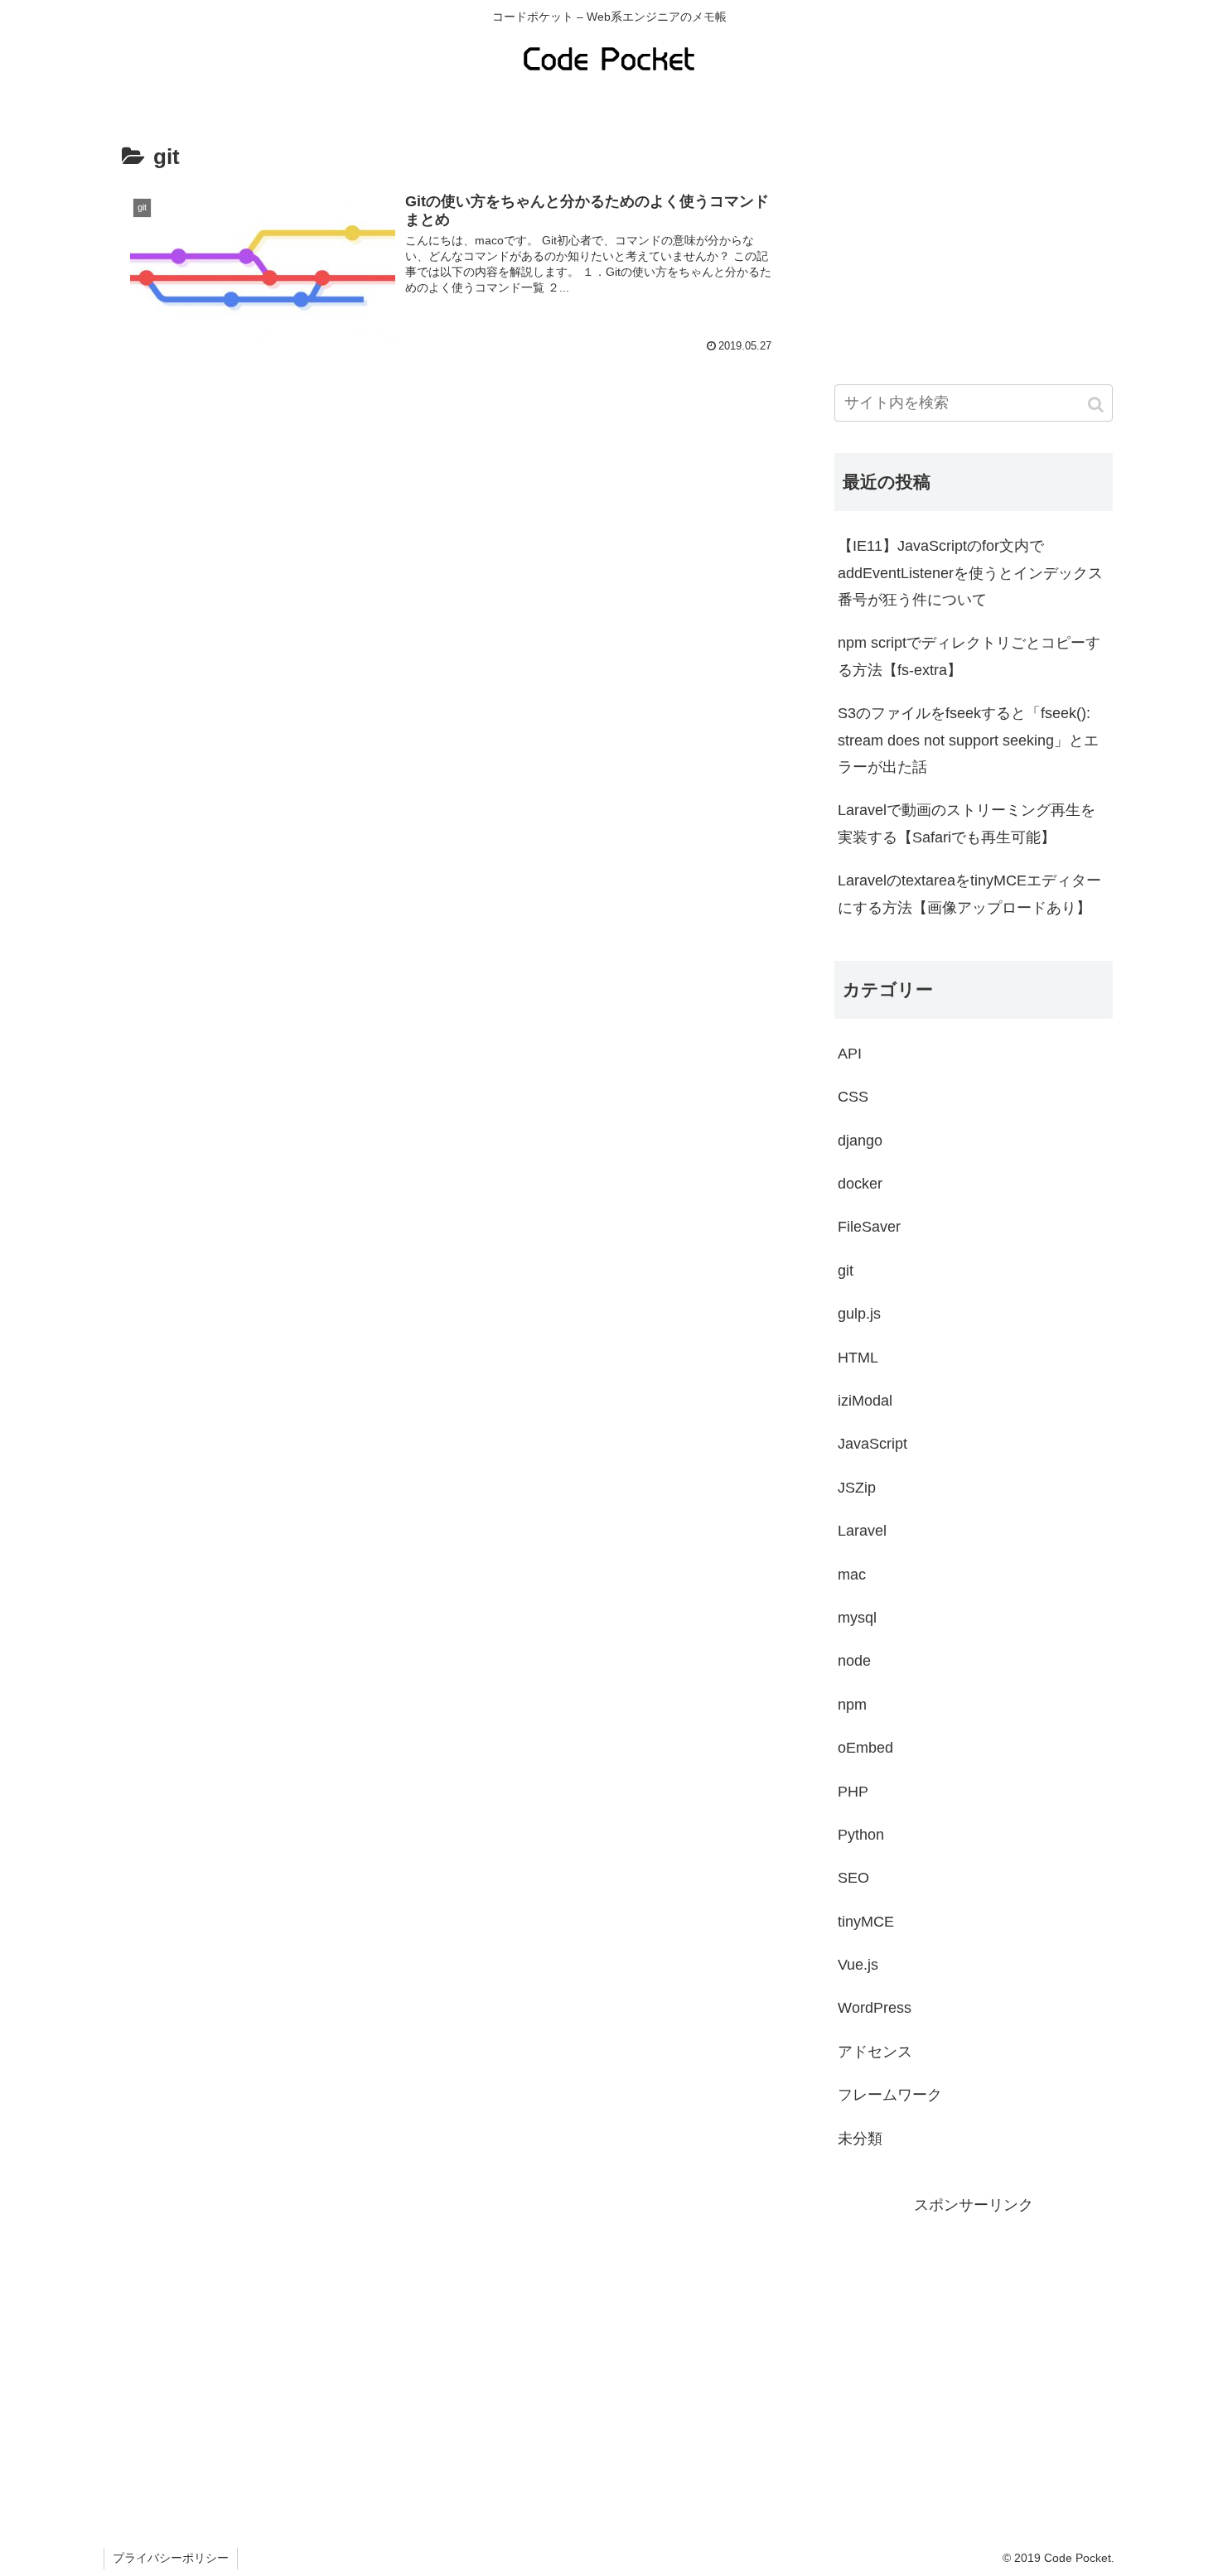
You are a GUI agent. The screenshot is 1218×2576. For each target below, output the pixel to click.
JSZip (857, 1488)
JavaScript (872, 1444)
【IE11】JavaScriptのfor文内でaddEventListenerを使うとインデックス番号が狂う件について (970, 573)
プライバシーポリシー (171, 2558)
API (850, 1054)
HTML (858, 1358)
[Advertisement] (974, 237)
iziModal (865, 1401)
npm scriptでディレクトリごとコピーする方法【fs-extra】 (969, 656)
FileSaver (869, 1227)
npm (852, 1705)
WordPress (875, 2008)
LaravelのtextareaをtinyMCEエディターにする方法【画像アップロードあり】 (969, 894)
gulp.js (859, 1314)
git (846, 1271)
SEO (853, 1878)
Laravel (862, 1531)
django (860, 1141)
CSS (853, 1097)
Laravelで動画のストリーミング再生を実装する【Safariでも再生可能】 (967, 823)
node (854, 1661)
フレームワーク (890, 2095)
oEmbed (865, 1748)
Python (861, 1835)
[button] (1097, 405)
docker (860, 1184)
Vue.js (858, 1965)
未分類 (860, 2139)
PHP (853, 1792)
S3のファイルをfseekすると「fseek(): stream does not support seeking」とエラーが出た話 (968, 740)
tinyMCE (866, 1922)
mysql (857, 1618)
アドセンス (875, 2052)
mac (852, 1575)
